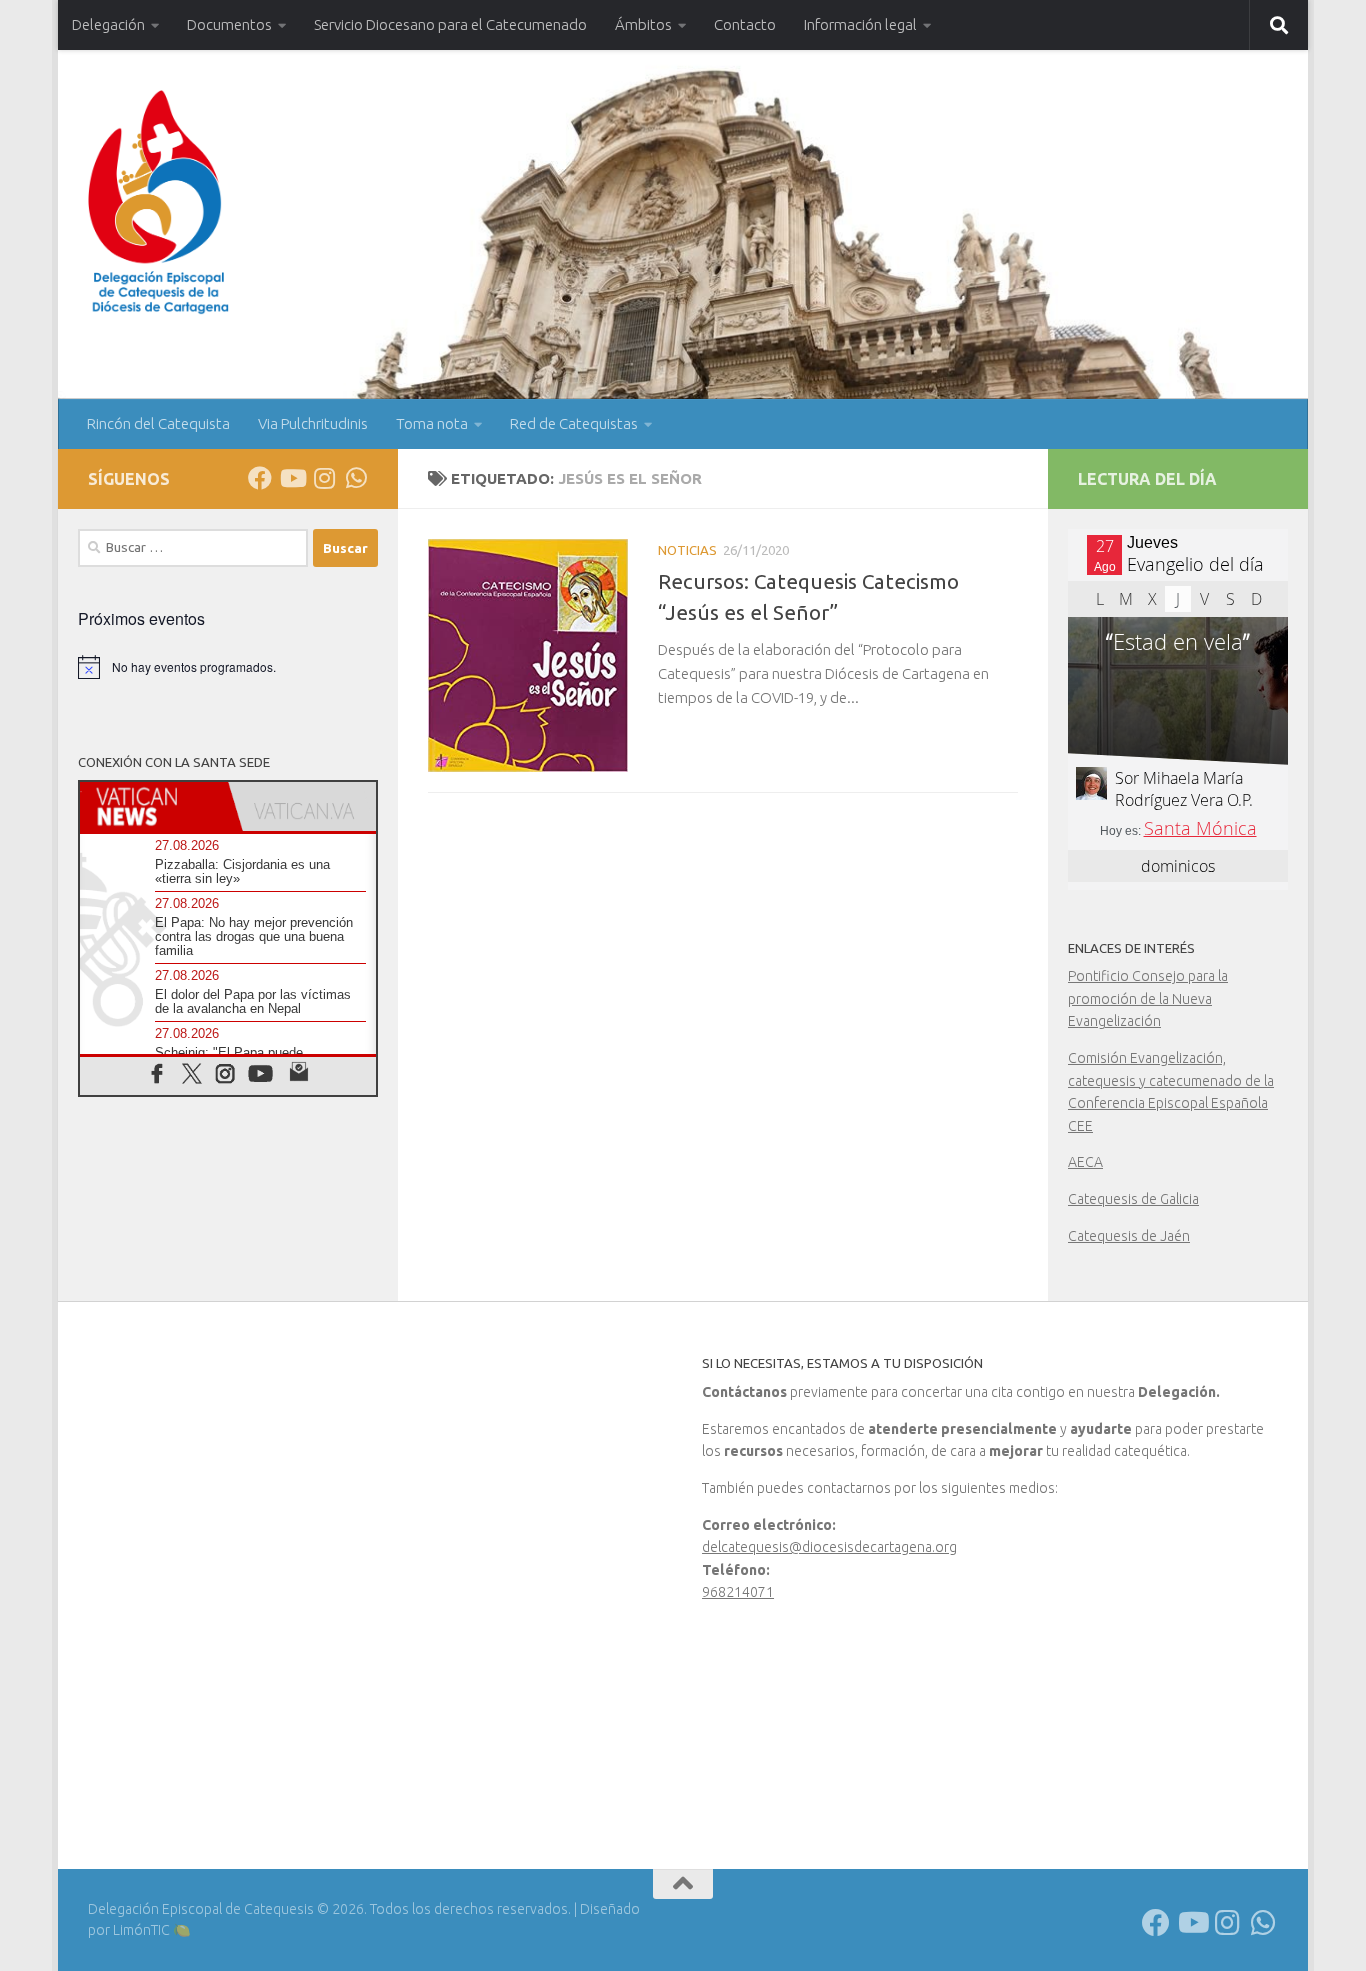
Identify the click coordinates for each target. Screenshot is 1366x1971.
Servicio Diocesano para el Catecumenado (450, 24)
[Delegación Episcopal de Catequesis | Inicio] (158, 202)
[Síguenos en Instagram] (324, 478)
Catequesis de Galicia (1133, 1199)
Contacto (745, 24)
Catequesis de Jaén (1129, 1236)
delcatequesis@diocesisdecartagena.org (829, 1547)
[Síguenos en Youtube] (292, 478)
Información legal (860, 24)
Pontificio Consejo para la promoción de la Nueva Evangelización (1148, 998)
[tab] (154, 806)
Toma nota (432, 423)
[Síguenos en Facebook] (260, 478)
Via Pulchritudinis (313, 423)
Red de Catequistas (574, 423)
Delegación (108, 24)
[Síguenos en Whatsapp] (356, 478)
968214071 (738, 1592)
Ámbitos (643, 24)
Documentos (229, 24)
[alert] (228, 667)
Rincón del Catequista (158, 423)
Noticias (687, 550)
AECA (1085, 1162)
